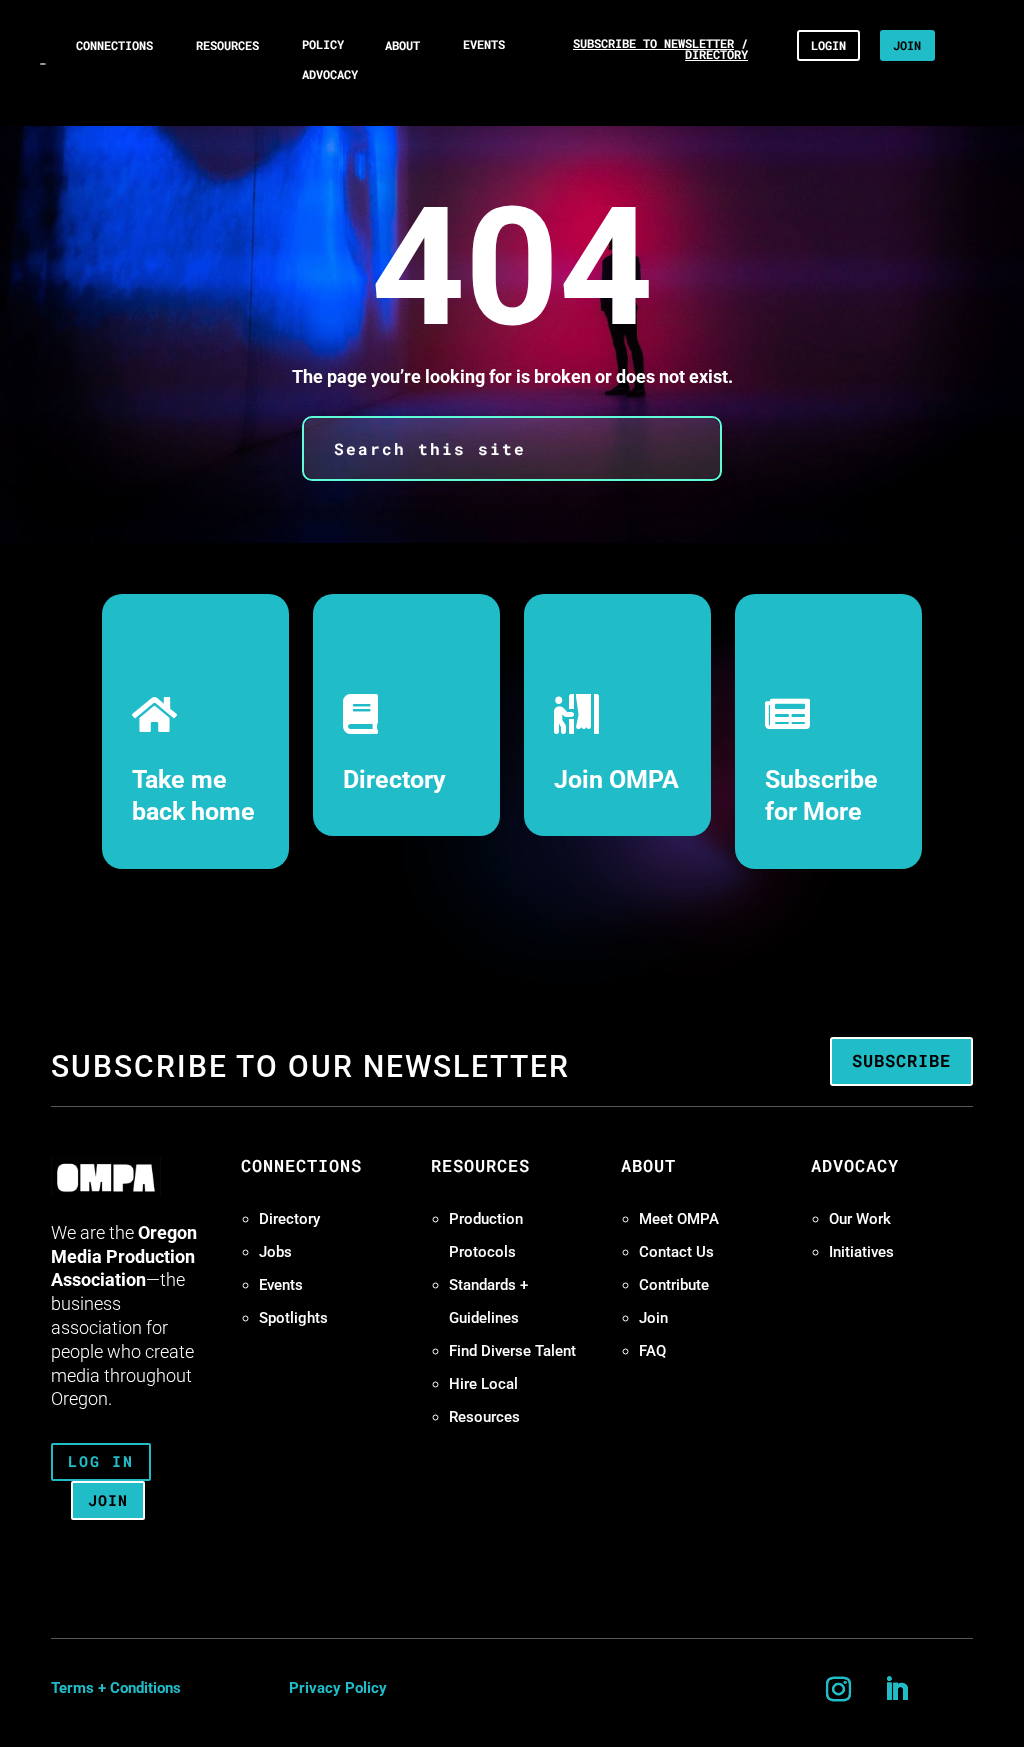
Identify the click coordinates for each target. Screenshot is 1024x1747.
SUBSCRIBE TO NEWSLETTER (653, 43)
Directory (394, 779)
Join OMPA (616, 779)
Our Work (860, 1219)
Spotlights (293, 1318)
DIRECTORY (716, 54)
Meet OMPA (679, 1219)
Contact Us (676, 1252)
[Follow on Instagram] (839, 1690)
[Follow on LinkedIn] (897, 1690)
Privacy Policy (338, 1688)
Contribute (674, 1285)
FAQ (652, 1351)
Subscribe (901, 1060)
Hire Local (483, 1384)
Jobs (275, 1252)
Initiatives (861, 1252)
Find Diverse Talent (512, 1351)
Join (653, 1318)
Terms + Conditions (116, 1688)
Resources (484, 1417)
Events (281, 1285)
